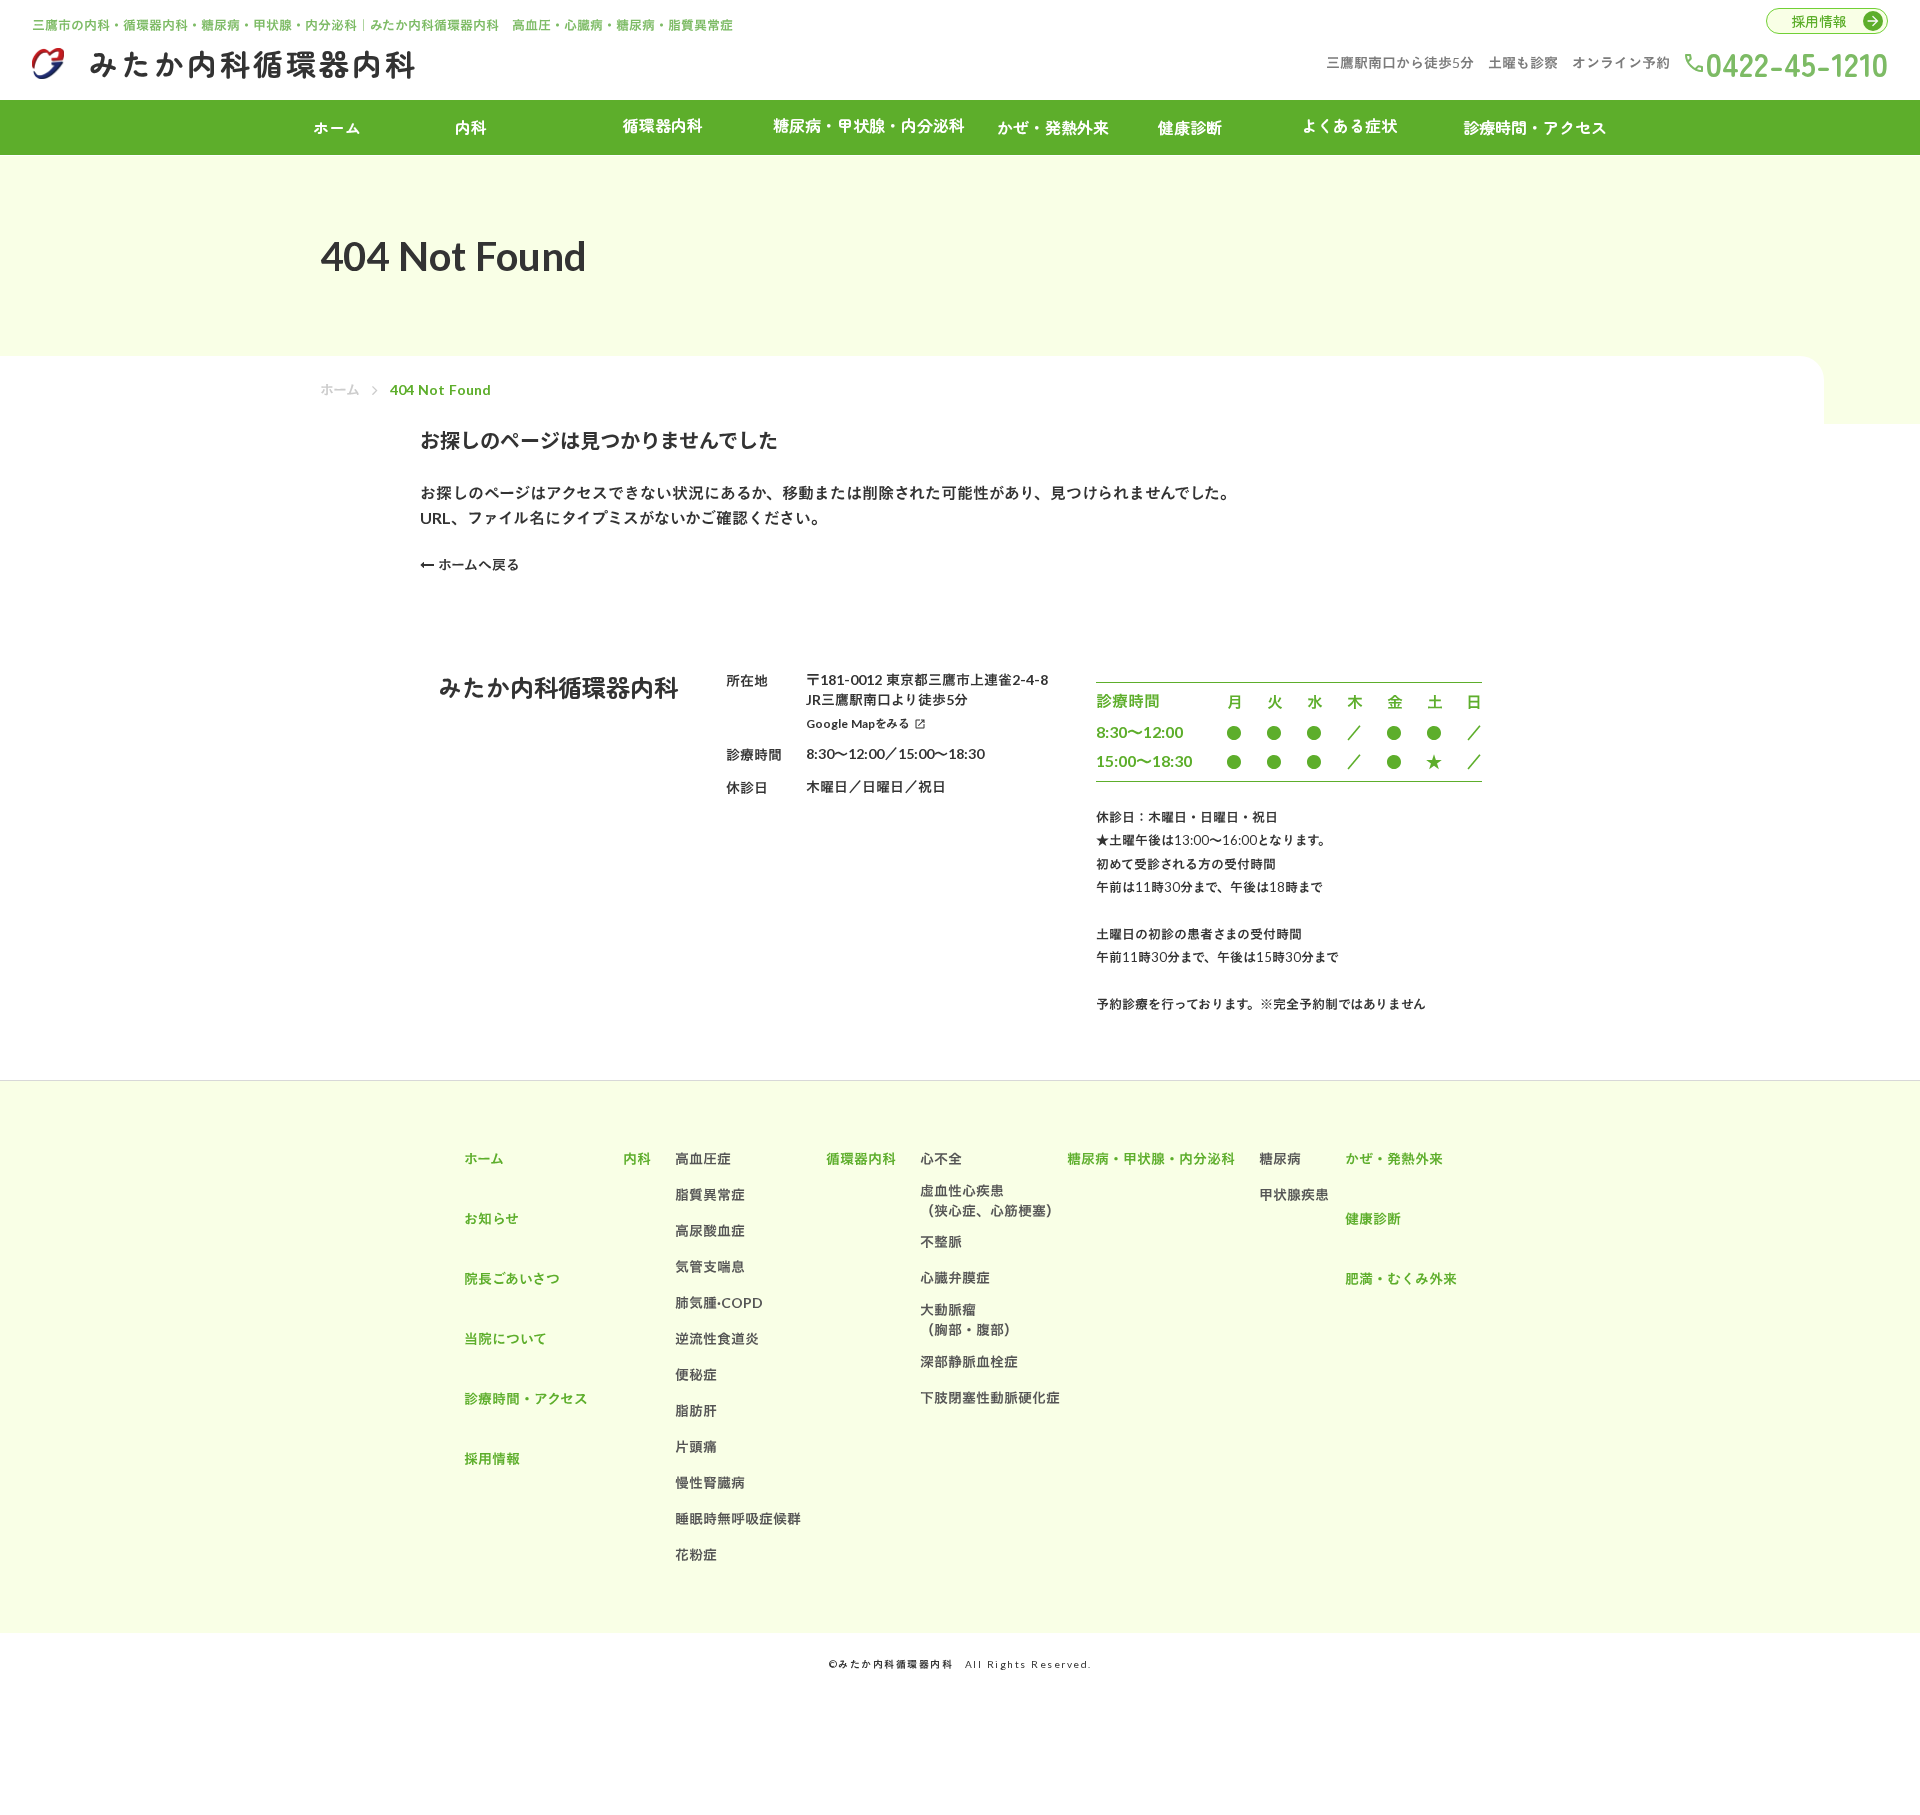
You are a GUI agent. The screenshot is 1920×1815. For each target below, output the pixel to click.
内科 (637, 1158)
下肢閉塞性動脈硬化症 (990, 1397)
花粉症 (696, 1554)
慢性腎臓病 (710, 1482)
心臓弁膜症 (955, 1277)
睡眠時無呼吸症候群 (738, 1518)
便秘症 (696, 1374)
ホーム (340, 389)
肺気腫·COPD (719, 1302)
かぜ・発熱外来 (1053, 127)
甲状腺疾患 (1294, 1194)
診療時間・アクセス (1535, 127)
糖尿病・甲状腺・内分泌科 (1151, 1158)
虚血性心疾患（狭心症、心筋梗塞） (990, 1200)
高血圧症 (703, 1158)
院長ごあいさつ (512, 1278)
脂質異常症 (710, 1194)
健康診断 (1190, 127)
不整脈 (941, 1241)
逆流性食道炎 (717, 1338)
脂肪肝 (696, 1410)
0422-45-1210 (1797, 63)
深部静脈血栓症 (969, 1361)
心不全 (941, 1158)
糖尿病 (1280, 1158)
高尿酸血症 (710, 1230)
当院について (505, 1338)
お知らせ (491, 1218)
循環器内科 (861, 1158)
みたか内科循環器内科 (253, 63)
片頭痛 (696, 1446)
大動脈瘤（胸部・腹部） (969, 1319)
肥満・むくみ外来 (1401, 1278)
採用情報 (492, 1458)
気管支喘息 (710, 1266)
